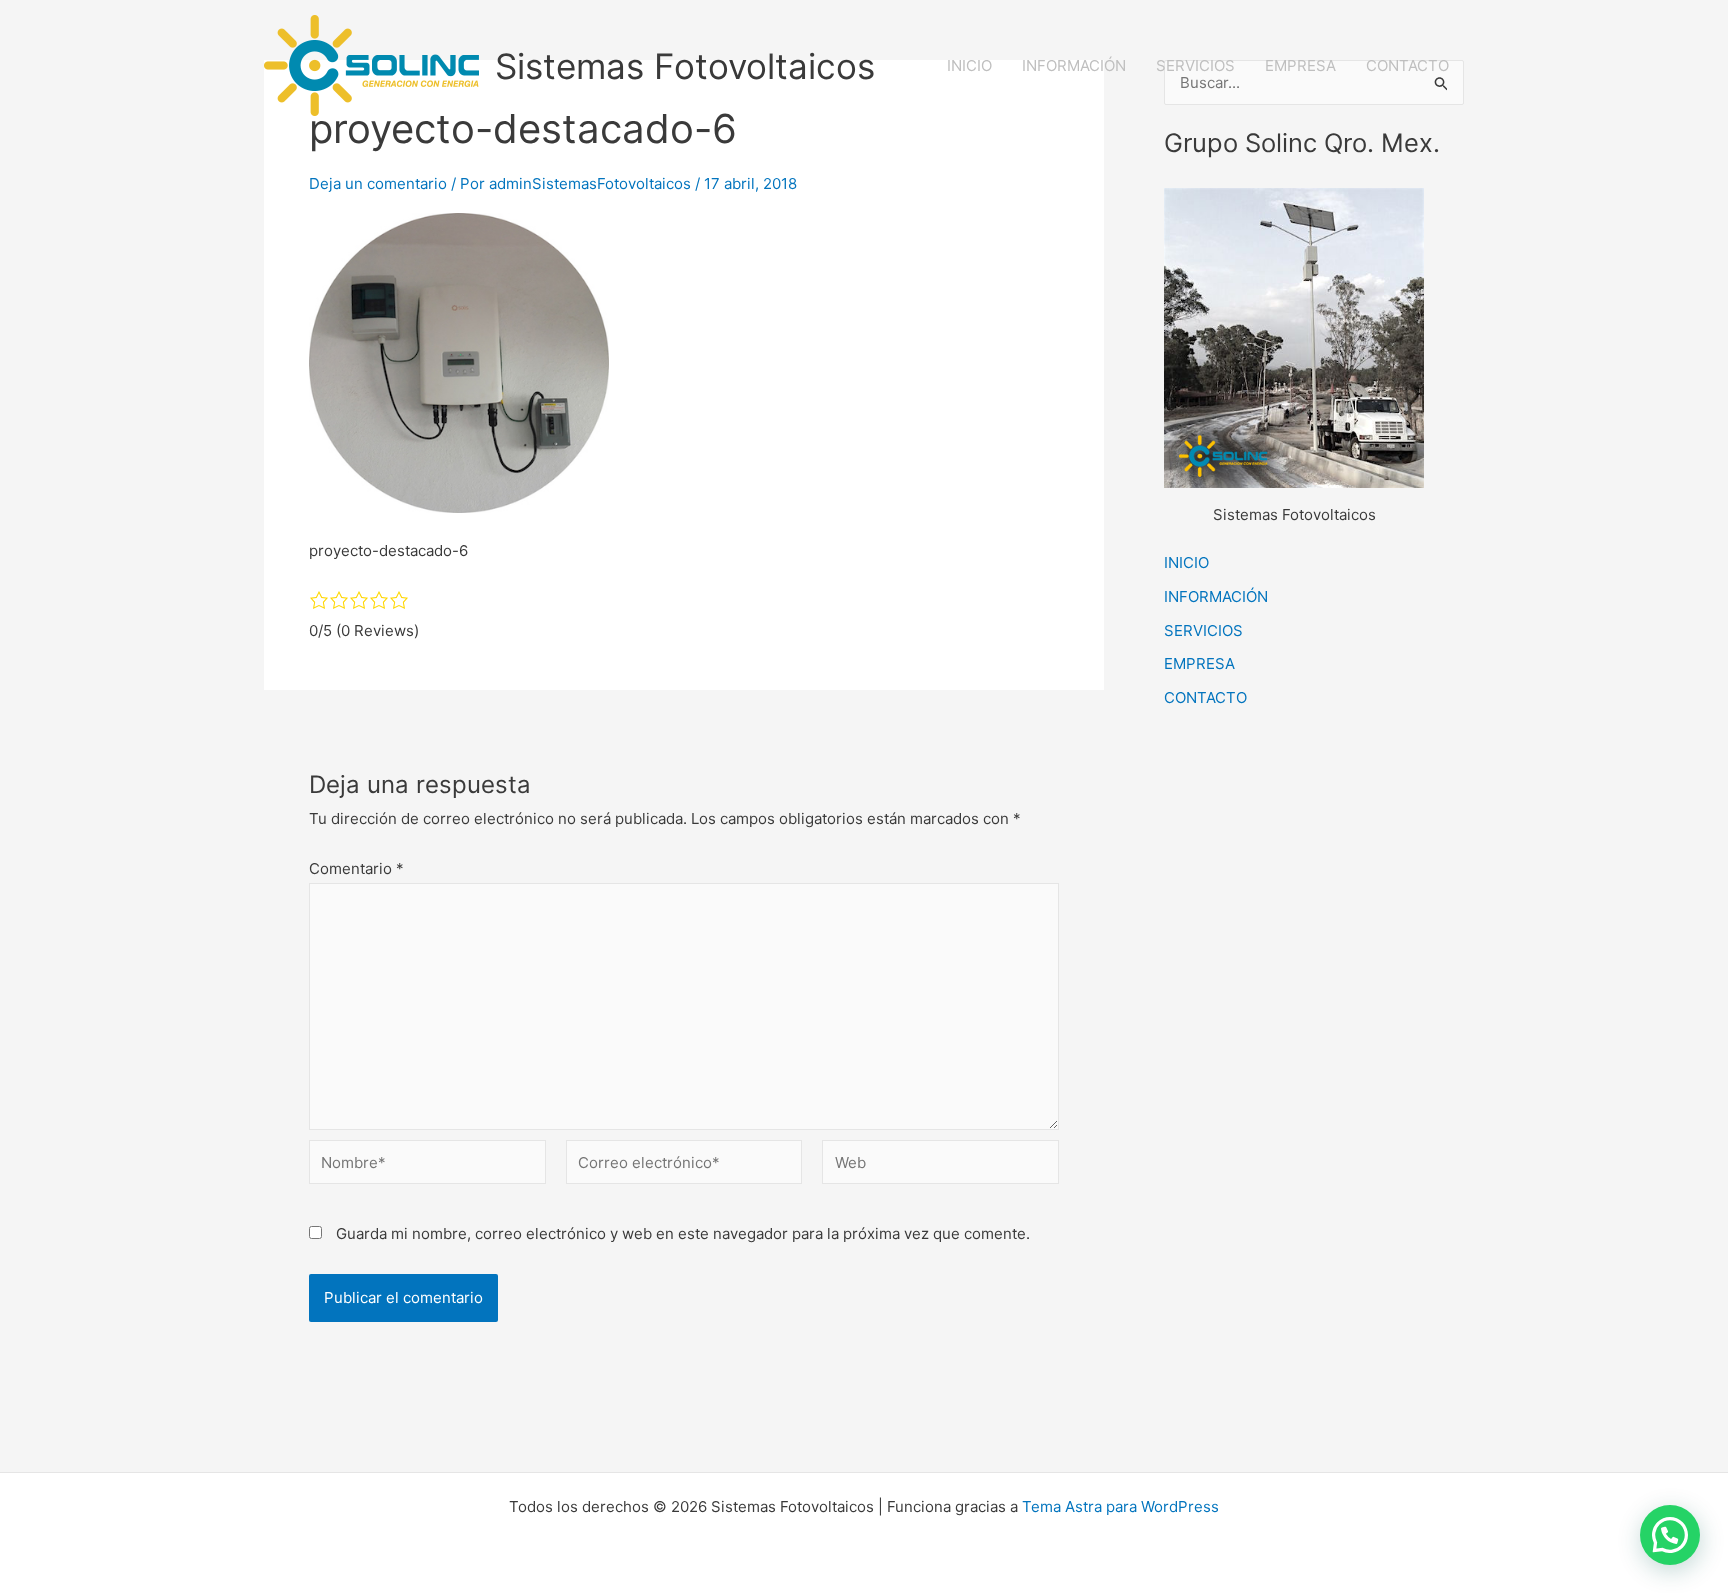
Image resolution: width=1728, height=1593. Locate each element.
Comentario (356, 868)
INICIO (969, 65)
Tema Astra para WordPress (1120, 1506)
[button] (1670, 1535)
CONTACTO (1407, 65)
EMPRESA (1300, 65)
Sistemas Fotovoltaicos (685, 66)
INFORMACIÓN (1074, 65)
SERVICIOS (1195, 65)
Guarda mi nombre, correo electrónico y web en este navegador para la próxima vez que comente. (683, 1233)
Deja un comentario (378, 183)
